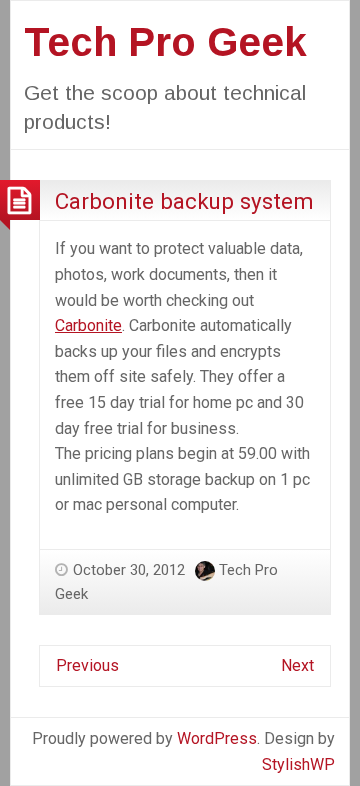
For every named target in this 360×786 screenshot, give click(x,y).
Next (297, 665)
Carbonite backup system (184, 201)
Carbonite (88, 325)
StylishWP (298, 764)
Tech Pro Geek (165, 42)
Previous (87, 665)
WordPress (217, 738)
